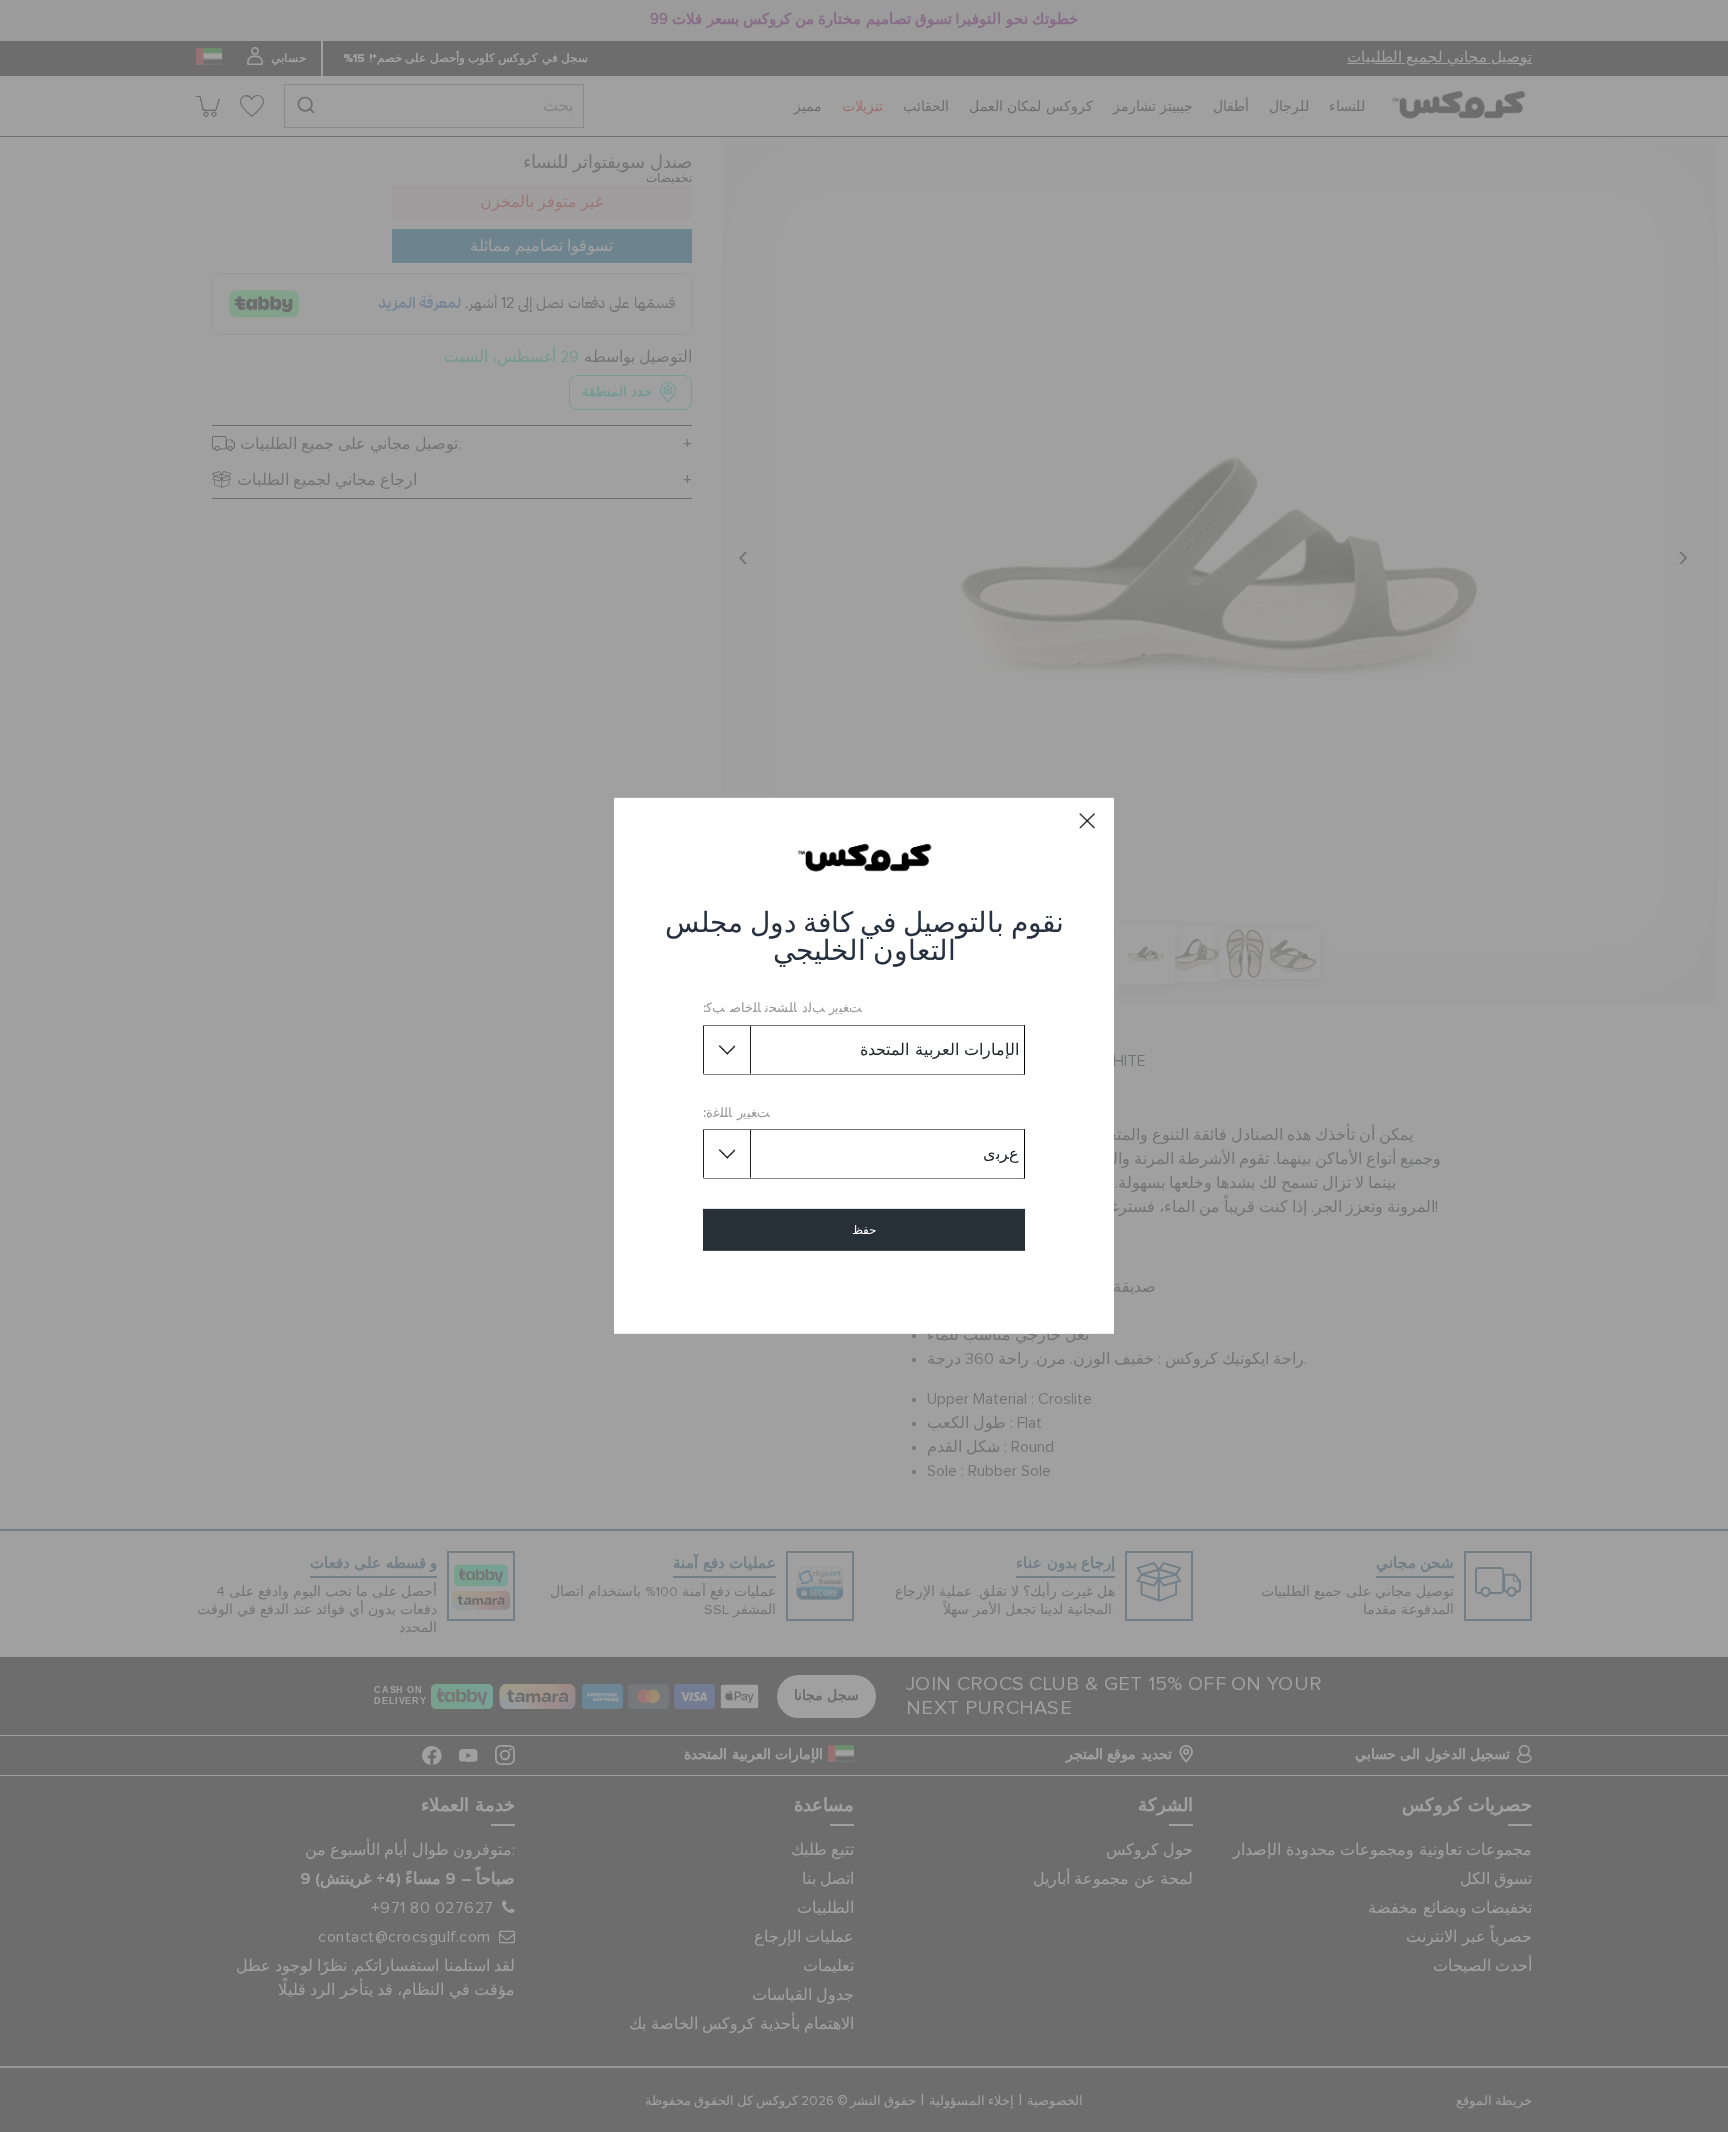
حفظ (864, 1230)
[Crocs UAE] (864, 857)
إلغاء (864, 1287)
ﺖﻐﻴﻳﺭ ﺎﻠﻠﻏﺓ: (736, 1113)
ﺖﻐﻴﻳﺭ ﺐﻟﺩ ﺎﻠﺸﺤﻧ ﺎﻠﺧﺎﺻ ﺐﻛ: (782, 1008)
